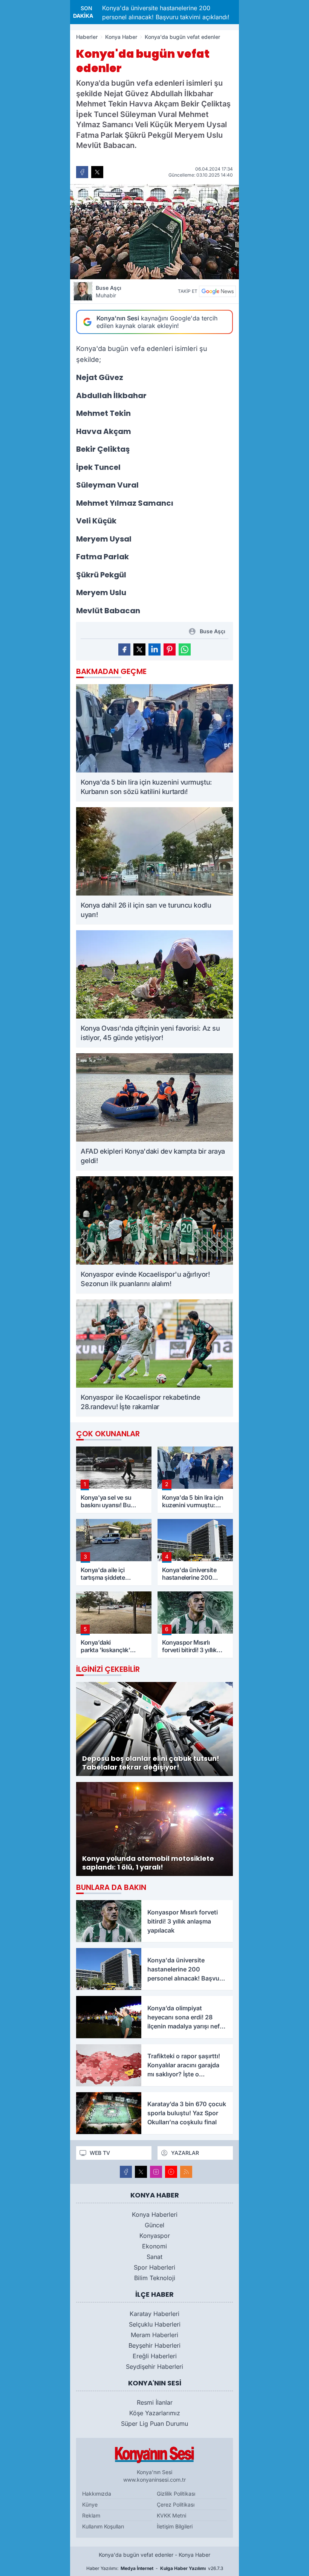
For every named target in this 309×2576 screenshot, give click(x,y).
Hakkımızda (97, 2494)
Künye (90, 2504)
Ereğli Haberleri (155, 2356)
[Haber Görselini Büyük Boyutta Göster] (154, 232)
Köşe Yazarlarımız (155, 2413)
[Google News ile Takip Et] (217, 291)
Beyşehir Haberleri (154, 2345)
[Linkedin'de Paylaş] (154, 649)
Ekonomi (154, 2246)
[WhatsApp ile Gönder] (185, 649)
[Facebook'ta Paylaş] (82, 172)
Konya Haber (121, 37)
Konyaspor (155, 2236)
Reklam (91, 2515)
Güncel (154, 2225)
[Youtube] (171, 2172)
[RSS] (186, 2172)
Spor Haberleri (154, 2267)
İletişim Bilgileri (175, 2526)
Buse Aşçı (109, 292)
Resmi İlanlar (155, 2402)
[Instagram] (156, 2172)
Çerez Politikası (176, 2504)
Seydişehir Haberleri (154, 2367)
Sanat (154, 2257)
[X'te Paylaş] (97, 172)
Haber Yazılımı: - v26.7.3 (155, 2568)
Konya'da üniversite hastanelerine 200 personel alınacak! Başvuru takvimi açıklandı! (136, 12)
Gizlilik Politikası (176, 2494)
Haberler (87, 37)
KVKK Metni (171, 2515)
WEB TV (100, 2153)
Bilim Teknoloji (155, 2278)
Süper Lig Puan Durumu (154, 2424)
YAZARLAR (185, 2153)
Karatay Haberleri (154, 2314)
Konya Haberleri (155, 2214)
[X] (141, 2172)
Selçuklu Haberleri (155, 2324)
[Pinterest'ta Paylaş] (170, 649)
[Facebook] (126, 2172)
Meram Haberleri (154, 2335)
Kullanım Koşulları (103, 2526)
